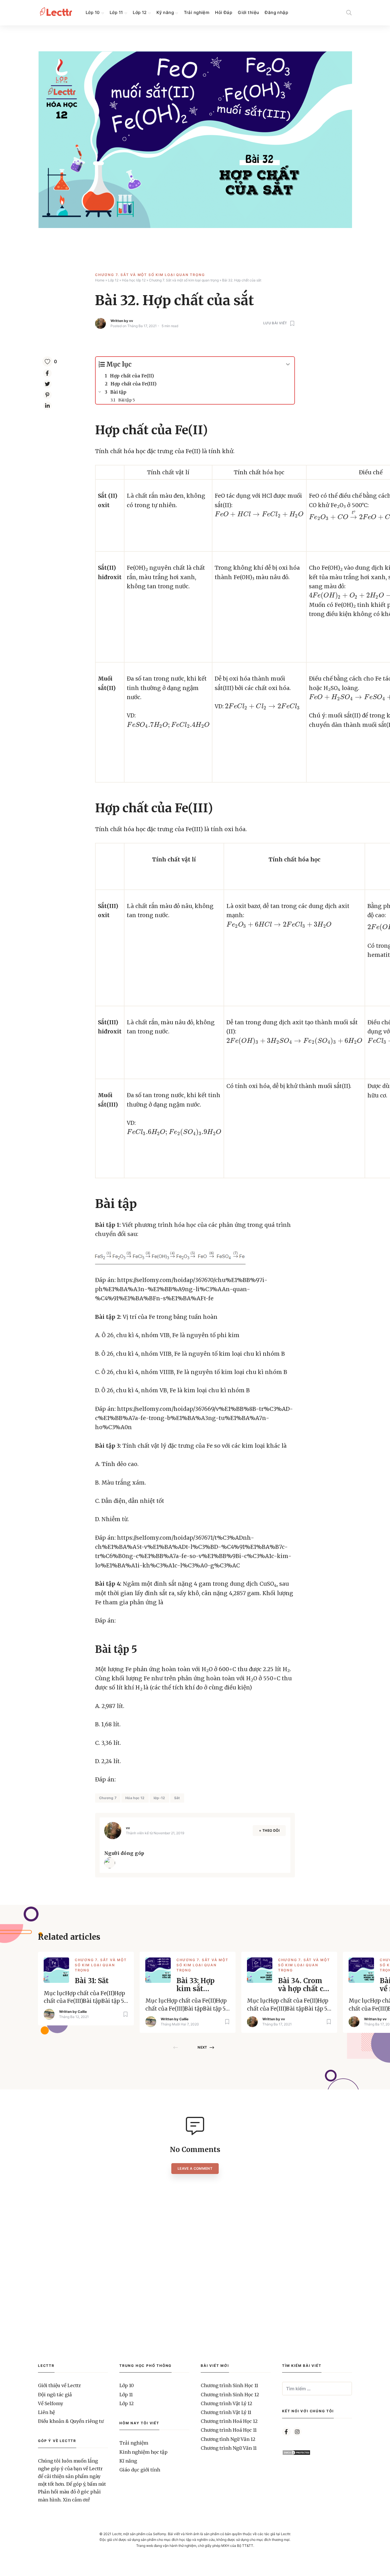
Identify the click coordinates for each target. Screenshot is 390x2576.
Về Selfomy (51, 2403)
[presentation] (259, 514)
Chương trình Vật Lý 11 (226, 2412)
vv (131, 321)
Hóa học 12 (135, 1798)
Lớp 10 (93, 12)
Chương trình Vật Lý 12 (226, 2403)
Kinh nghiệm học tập (143, 2452)
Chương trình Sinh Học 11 (229, 2385)
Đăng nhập (276, 12)
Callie (82, 2012)
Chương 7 (108, 1798)
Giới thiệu (248, 12)
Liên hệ (46, 2412)
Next (202, 2047)
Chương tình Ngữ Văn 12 (228, 2439)
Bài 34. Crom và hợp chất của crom (305, 1985)
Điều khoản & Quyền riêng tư (71, 2421)
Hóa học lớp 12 (134, 280)
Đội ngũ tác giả (55, 2395)
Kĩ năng (128, 2461)
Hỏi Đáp (224, 12)
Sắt (177, 1798)
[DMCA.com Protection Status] (296, 2454)
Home (100, 280)
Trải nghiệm (197, 12)
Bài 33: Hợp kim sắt (196, 1985)
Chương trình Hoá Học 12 (229, 2421)
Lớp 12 (140, 12)
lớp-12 (159, 1798)
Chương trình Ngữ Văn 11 (229, 2448)
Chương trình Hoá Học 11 (229, 2430)
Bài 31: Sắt (92, 1981)
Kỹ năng (165, 12)
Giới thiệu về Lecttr (60, 2385)
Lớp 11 (116, 12)
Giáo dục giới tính (140, 2470)
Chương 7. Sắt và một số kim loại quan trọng (150, 275)
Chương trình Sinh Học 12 (230, 2395)
